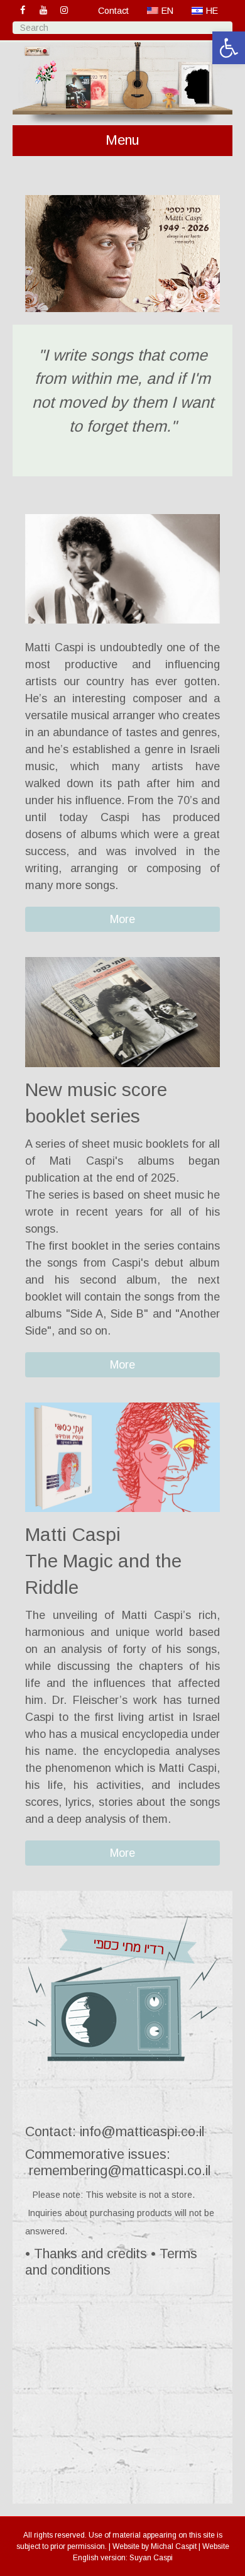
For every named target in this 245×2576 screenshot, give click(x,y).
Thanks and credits (90, 2254)
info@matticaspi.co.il (142, 2131)
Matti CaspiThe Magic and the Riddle (103, 1561)
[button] (122, 919)
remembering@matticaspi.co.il (120, 2170)
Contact (113, 11)
